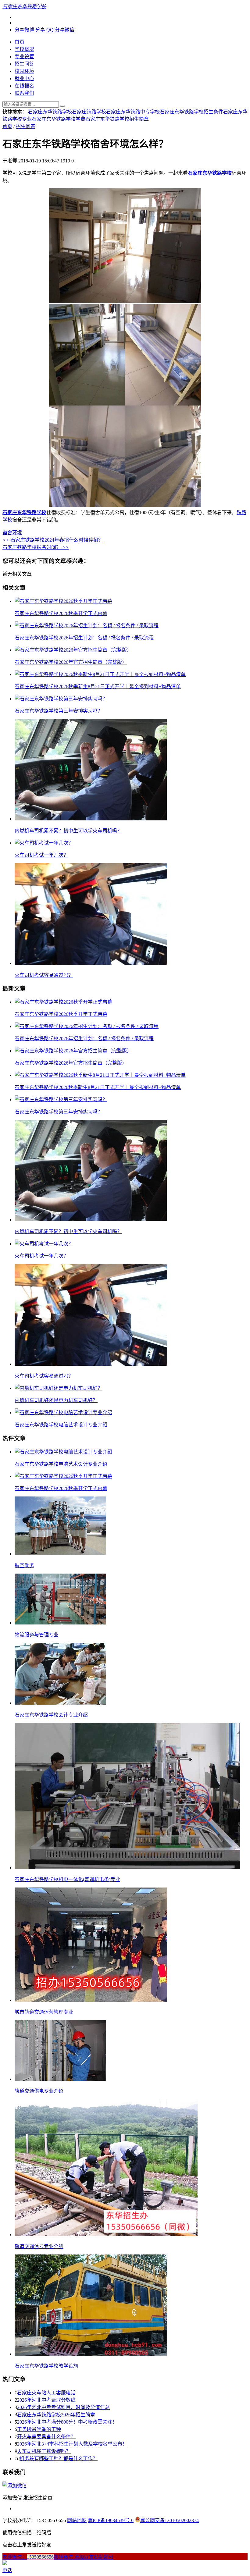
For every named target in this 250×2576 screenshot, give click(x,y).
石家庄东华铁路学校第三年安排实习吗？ (59, 711)
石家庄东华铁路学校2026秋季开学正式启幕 (61, 613)
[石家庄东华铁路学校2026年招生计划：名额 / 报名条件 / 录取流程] (87, 626)
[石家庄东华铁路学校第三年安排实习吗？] (61, 699)
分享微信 (65, 30)
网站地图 (77, 2520)
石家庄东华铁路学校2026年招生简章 (56, 2415)
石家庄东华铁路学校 (50, 112)
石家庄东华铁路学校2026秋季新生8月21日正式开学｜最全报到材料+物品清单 (98, 687)
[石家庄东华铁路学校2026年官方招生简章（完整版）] (73, 650)
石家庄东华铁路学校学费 (59, 119)
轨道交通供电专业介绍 (39, 2091)
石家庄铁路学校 (89, 112)
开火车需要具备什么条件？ (46, 2437)
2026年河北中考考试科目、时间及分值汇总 (63, 2407)
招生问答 (24, 64)
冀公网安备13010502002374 (170, 2520)
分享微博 (24, 30)
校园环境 (24, 71)
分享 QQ (45, 30)
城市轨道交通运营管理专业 (44, 2012)
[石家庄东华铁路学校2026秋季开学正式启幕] (63, 601)
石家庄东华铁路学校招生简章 (117, 119)
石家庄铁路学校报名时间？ (36, 547)
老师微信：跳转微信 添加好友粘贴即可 (58, 2557)
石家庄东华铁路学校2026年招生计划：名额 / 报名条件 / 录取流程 (84, 638)
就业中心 (24, 78)
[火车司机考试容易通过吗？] (91, 963)
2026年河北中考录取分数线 (46, 2400)
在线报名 (24, 86)
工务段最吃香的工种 (39, 2429)
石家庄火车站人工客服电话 (46, 2393)
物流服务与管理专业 (37, 1635)
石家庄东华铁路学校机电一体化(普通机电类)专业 (67, 1879)
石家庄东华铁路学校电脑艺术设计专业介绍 (61, 1425)
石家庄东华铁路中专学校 (133, 112)
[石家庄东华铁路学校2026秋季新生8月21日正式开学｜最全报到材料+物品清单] (100, 674)
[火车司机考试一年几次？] (44, 843)
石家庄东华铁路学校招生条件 (191, 112)
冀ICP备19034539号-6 (111, 2520)
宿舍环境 (12, 533)
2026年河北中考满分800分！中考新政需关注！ (67, 2422)
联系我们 (24, 93)
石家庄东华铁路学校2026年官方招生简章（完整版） (71, 662)
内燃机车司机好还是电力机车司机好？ (56, 1400)
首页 (20, 42)
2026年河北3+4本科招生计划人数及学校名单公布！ (72, 2444)
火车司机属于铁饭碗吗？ (44, 2451)
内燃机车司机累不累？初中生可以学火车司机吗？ (68, 831)
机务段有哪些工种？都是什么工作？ (59, 2459)
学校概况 (24, 49)
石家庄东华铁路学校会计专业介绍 (51, 1715)
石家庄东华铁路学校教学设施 (46, 2366)
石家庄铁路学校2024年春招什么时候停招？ (53, 540)
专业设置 (24, 57)
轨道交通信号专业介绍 (39, 2246)
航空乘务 (24, 1566)
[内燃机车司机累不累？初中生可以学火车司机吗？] (91, 819)
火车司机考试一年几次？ (41, 855)
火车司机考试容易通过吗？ (44, 975)
